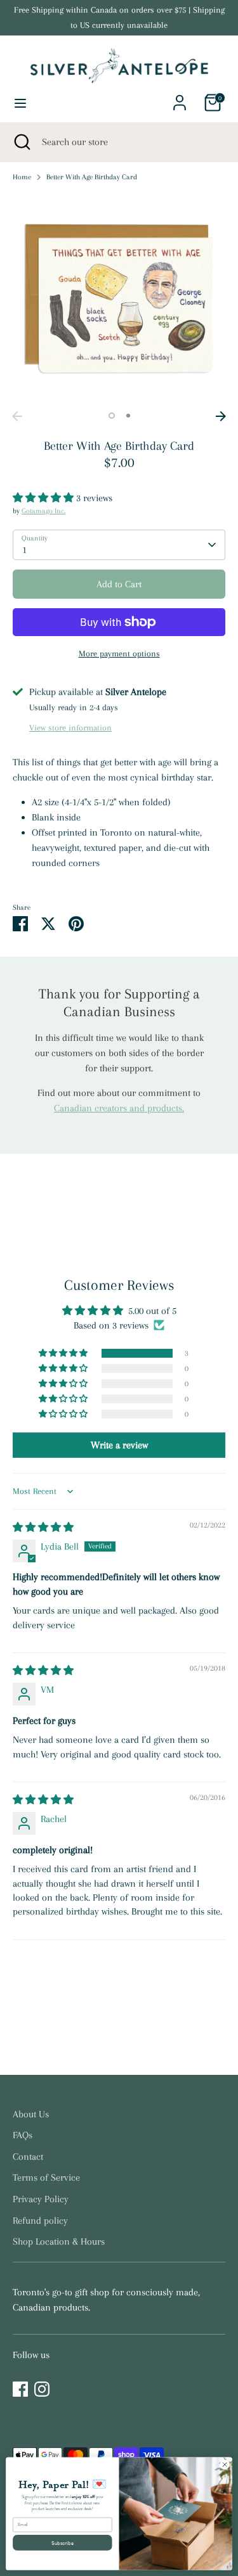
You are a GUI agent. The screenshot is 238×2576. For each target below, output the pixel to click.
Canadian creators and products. (119, 1108)
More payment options (119, 654)
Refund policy (40, 2221)
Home (22, 177)
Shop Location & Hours (59, 2241)
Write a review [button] (119, 1445)
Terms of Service (46, 2177)
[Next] (221, 416)
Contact (28, 2157)
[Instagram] (42, 2389)
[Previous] (17, 416)
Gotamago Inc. (43, 511)
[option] (119, 299)
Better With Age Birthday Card (92, 177)
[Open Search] (21, 142)
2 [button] (128, 416)
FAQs (23, 2135)
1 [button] (112, 416)
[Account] (180, 98)
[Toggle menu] (20, 103)
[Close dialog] (225, 2464)
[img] (43, 1527)
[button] (44, 498)
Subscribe (63, 2542)
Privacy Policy (41, 2199)
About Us (31, 2114)
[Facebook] (20, 2389)
